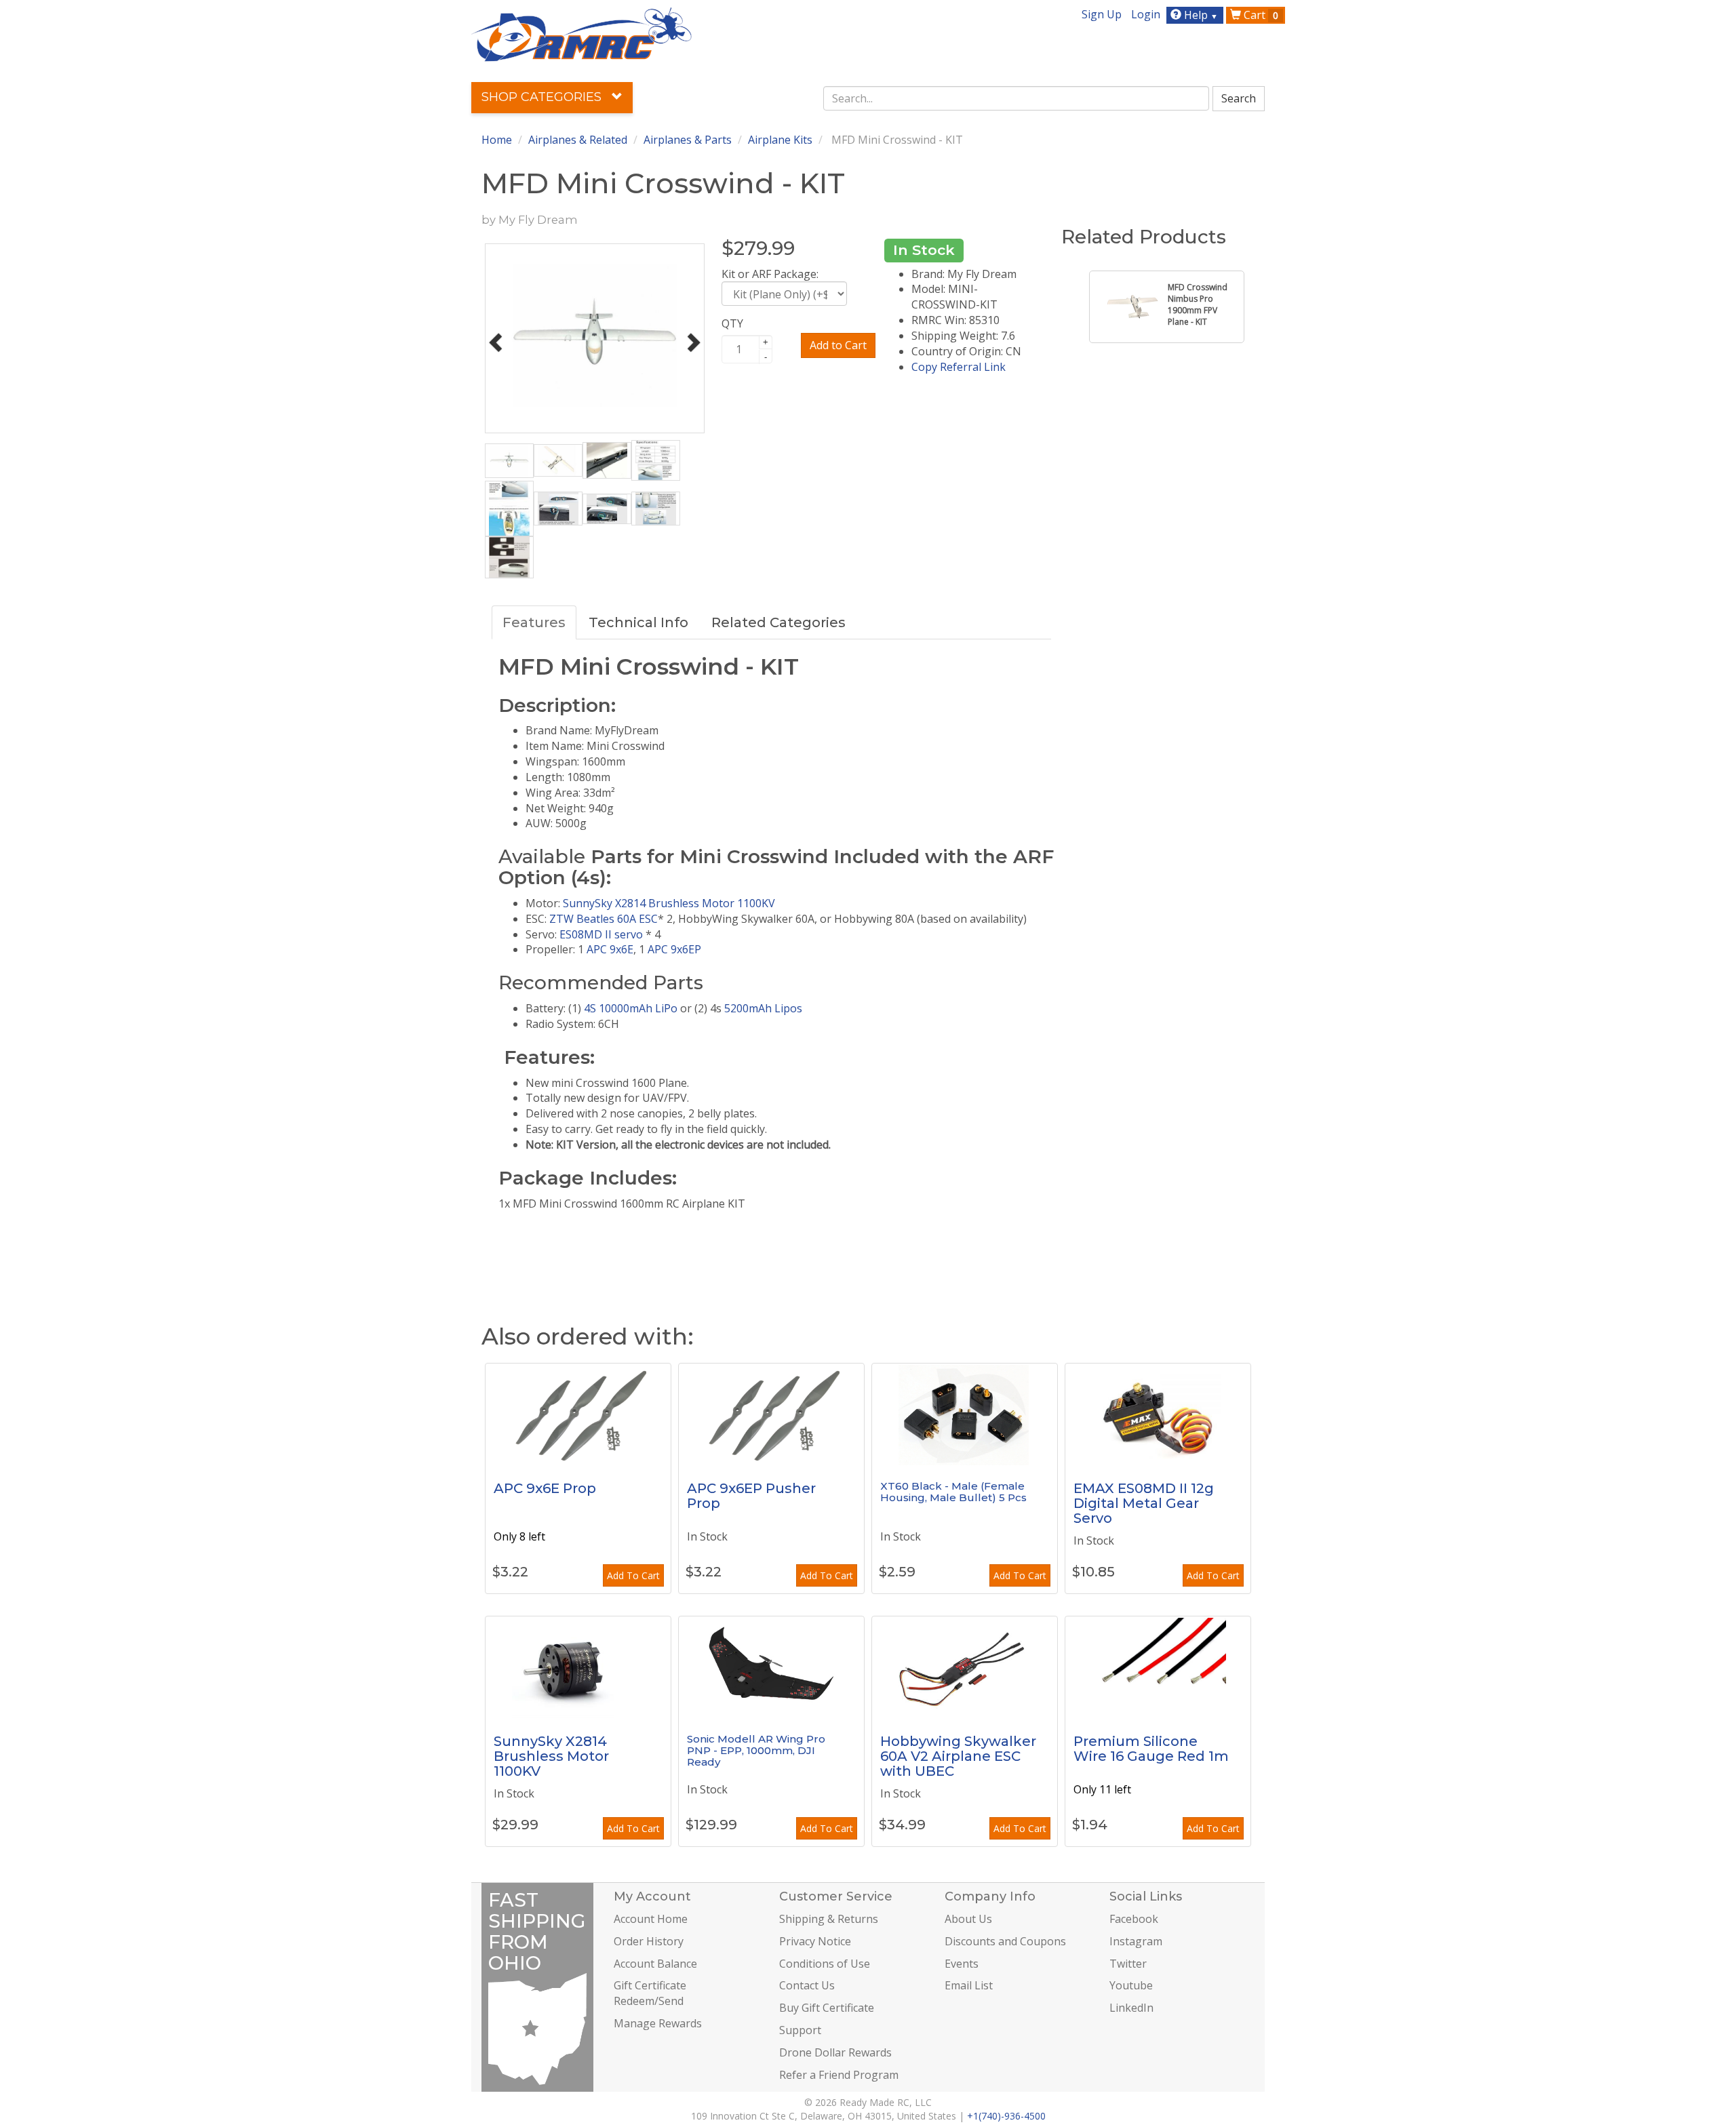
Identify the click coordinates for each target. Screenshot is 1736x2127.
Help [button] (1200, 15)
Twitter (1128, 1964)
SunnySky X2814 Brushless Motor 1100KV (670, 903)
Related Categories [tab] (778, 622)
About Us (968, 1919)
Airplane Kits (780, 140)
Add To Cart (633, 1575)
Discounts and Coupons (1005, 1941)
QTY (732, 323)
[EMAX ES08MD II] (1158, 1414)
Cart (1260, 15)
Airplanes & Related (578, 140)
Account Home (651, 1919)
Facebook (1134, 1919)
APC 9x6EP (674, 949)
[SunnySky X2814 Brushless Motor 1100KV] (578, 1667)
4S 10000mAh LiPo (631, 1008)
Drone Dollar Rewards (835, 2052)
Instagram (1136, 1941)
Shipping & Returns (829, 1919)
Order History (649, 1941)
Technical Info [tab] (638, 622)
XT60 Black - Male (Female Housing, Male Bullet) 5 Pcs (953, 1492)
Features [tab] (534, 622)
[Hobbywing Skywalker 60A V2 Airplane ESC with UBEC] (965, 1667)
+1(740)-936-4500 (1006, 2116)
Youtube (1131, 1985)
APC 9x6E (610, 949)
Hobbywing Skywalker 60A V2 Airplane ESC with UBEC (958, 1756)
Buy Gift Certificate (827, 2008)
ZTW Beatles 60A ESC (604, 919)
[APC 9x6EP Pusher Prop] (771, 1414)
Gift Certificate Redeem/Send (650, 1993)
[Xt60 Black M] (965, 1414)
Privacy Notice (815, 1941)
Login (1146, 14)
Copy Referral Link (959, 367)
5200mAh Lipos (763, 1008)
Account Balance (655, 1964)
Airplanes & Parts (688, 140)
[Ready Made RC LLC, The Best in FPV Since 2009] (581, 33)
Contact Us (807, 1985)
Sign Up (1102, 14)
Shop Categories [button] (543, 97)
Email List (969, 1985)
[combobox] (1017, 98)
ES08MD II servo (600, 934)
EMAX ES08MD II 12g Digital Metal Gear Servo (1144, 1503)
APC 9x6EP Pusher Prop (751, 1496)
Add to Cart (838, 345)
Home (497, 140)
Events (962, 1964)
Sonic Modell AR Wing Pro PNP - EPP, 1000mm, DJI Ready (756, 1750)
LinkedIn (1131, 2008)
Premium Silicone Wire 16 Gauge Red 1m (1151, 1749)
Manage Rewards (658, 2023)
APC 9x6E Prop (545, 1488)
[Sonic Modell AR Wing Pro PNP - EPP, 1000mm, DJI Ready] (771, 1667)
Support (800, 2030)
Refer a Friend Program (839, 2075)
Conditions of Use (825, 1964)
